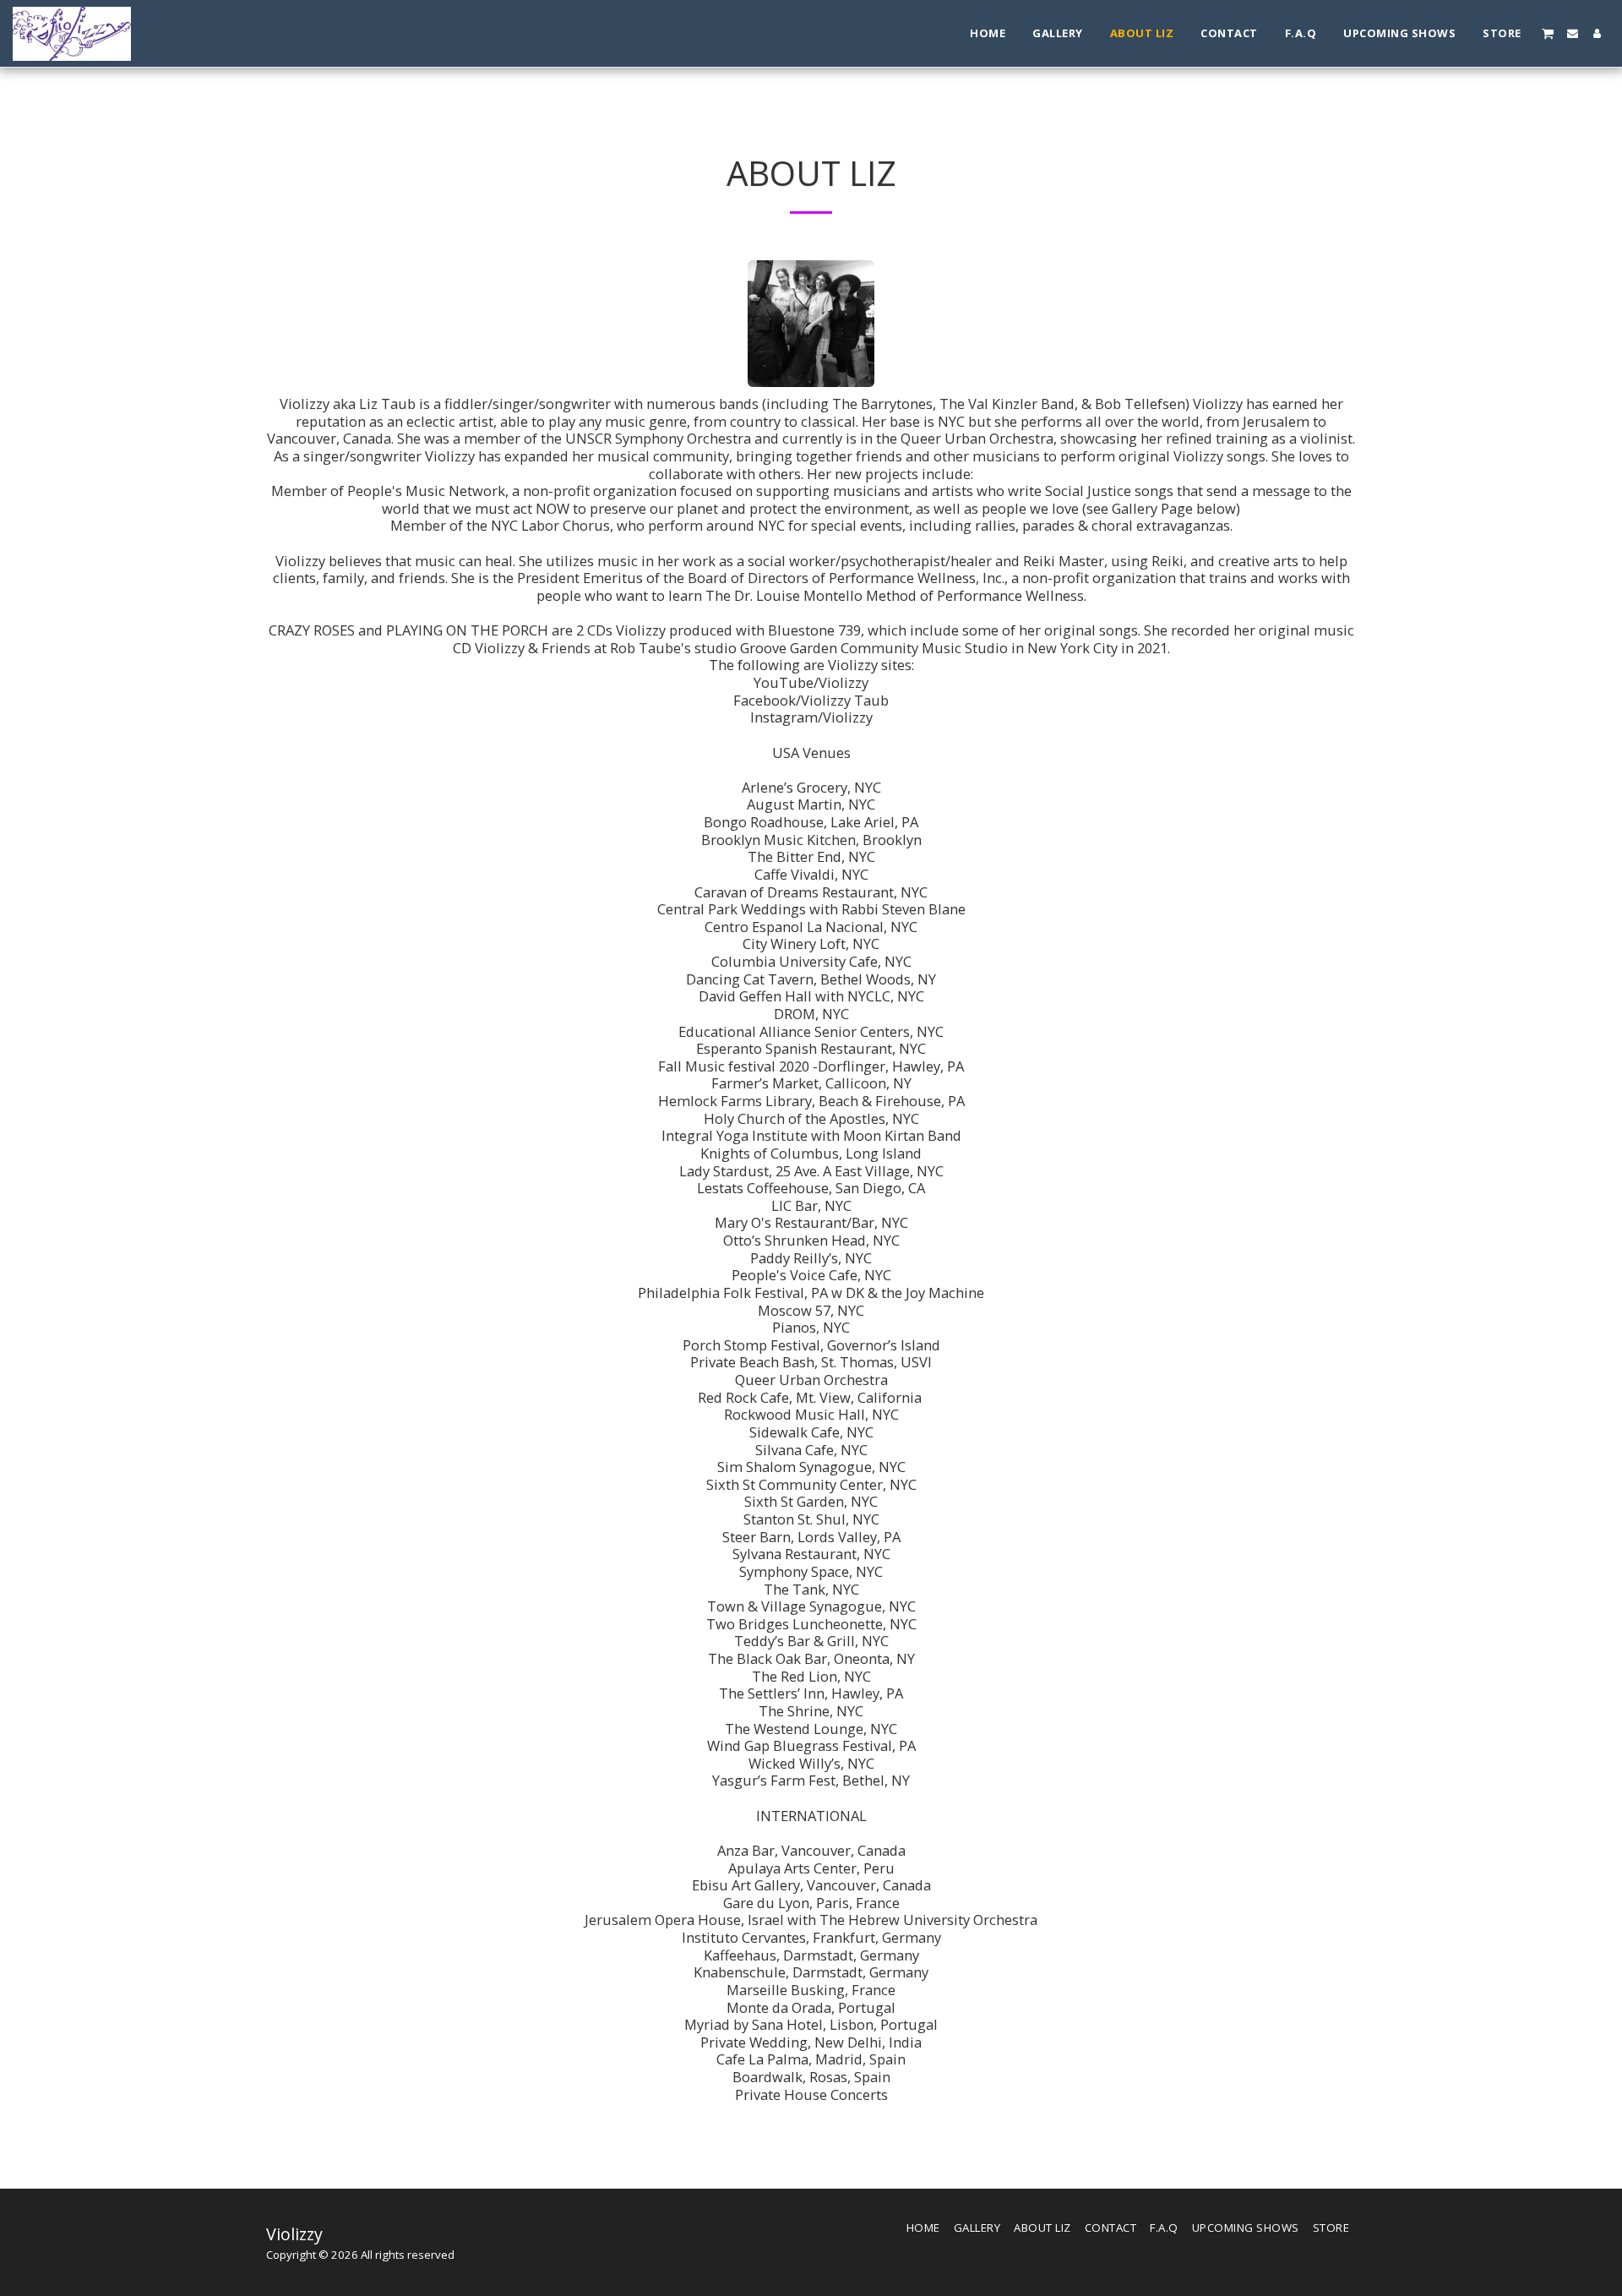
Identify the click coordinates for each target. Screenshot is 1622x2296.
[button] (1548, 33)
